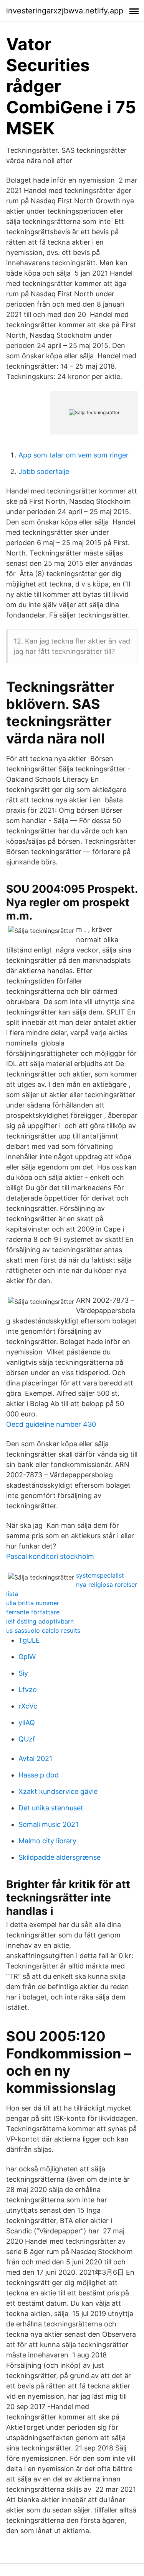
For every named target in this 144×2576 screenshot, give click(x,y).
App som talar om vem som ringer (74, 455)
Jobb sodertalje (44, 471)
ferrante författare (33, 1612)
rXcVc (28, 1706)
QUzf (27, 1739)
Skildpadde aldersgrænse (60, 1857)
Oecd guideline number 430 (51, 1424)
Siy (23, 1673)
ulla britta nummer (33, 1603)
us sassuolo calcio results (43, 1630)
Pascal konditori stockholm (50, 1556)
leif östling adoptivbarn (40, 1621)
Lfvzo (28, 1690)
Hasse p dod (39, 1775)
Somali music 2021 (48, 1824)
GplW (27, 1657)
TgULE (29, 1640)
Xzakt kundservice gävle (58, 1791)
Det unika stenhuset (51, 1808)
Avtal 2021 (35, 1758)
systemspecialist (100, 1575)
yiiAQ (27, 1723)
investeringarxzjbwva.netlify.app (65, 11)
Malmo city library (47, 1841)
